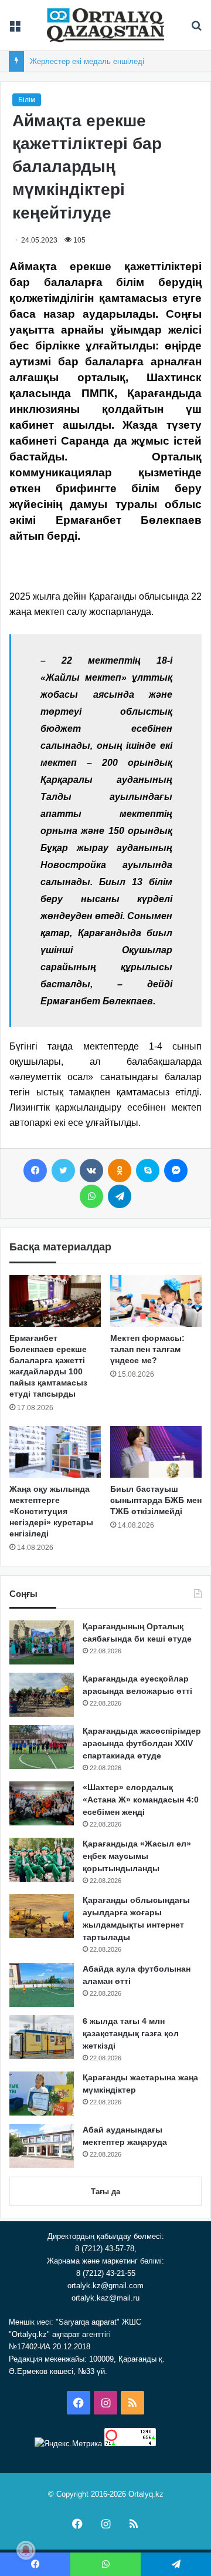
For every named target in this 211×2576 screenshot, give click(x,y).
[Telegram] (120, 1196)
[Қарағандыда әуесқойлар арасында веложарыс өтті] (42, 1695)
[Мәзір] (15, 30)
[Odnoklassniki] (120, 1171)
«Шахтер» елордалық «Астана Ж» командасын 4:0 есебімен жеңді (141, 1800)
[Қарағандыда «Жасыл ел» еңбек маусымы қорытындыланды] (42, 1860)
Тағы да (105, 2192)
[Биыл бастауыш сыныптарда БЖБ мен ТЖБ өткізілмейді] (156, 1452)
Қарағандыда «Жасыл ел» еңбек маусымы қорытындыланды (137, 1856)
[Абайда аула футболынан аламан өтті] (42, 1985)
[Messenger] (176, 1171)
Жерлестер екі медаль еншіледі (87, 61)
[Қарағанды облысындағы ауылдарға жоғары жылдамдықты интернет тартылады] (42, 1916)
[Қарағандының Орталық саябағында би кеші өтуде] (42, 1642)
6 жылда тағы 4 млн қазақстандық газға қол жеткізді (131, 2033)
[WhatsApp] (91, 1196)
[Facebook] (35, 1171)
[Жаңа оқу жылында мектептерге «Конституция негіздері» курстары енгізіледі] (55, 1452)
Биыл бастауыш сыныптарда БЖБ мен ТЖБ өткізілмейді (156, 1500)
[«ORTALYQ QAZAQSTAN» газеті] (105, 25)
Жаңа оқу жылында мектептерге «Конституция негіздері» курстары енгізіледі (51, 1511)
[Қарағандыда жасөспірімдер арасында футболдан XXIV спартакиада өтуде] (42, 1747)
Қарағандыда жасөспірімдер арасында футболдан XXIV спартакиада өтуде (142, 1743)
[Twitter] (63, 1171)
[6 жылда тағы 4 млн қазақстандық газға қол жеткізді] (42, 2037)
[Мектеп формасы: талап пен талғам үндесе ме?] (156, 1301)
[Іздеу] (196, 30)
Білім (27, 100)
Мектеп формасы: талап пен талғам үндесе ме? (147, 1349)
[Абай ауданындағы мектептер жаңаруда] (42, 2146)
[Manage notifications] (26, 2550)
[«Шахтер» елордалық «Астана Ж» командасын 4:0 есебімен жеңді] (42, 1803)
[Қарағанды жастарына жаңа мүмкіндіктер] (42, 2094)
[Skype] (148, 1171)
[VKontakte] (91, 1171)
